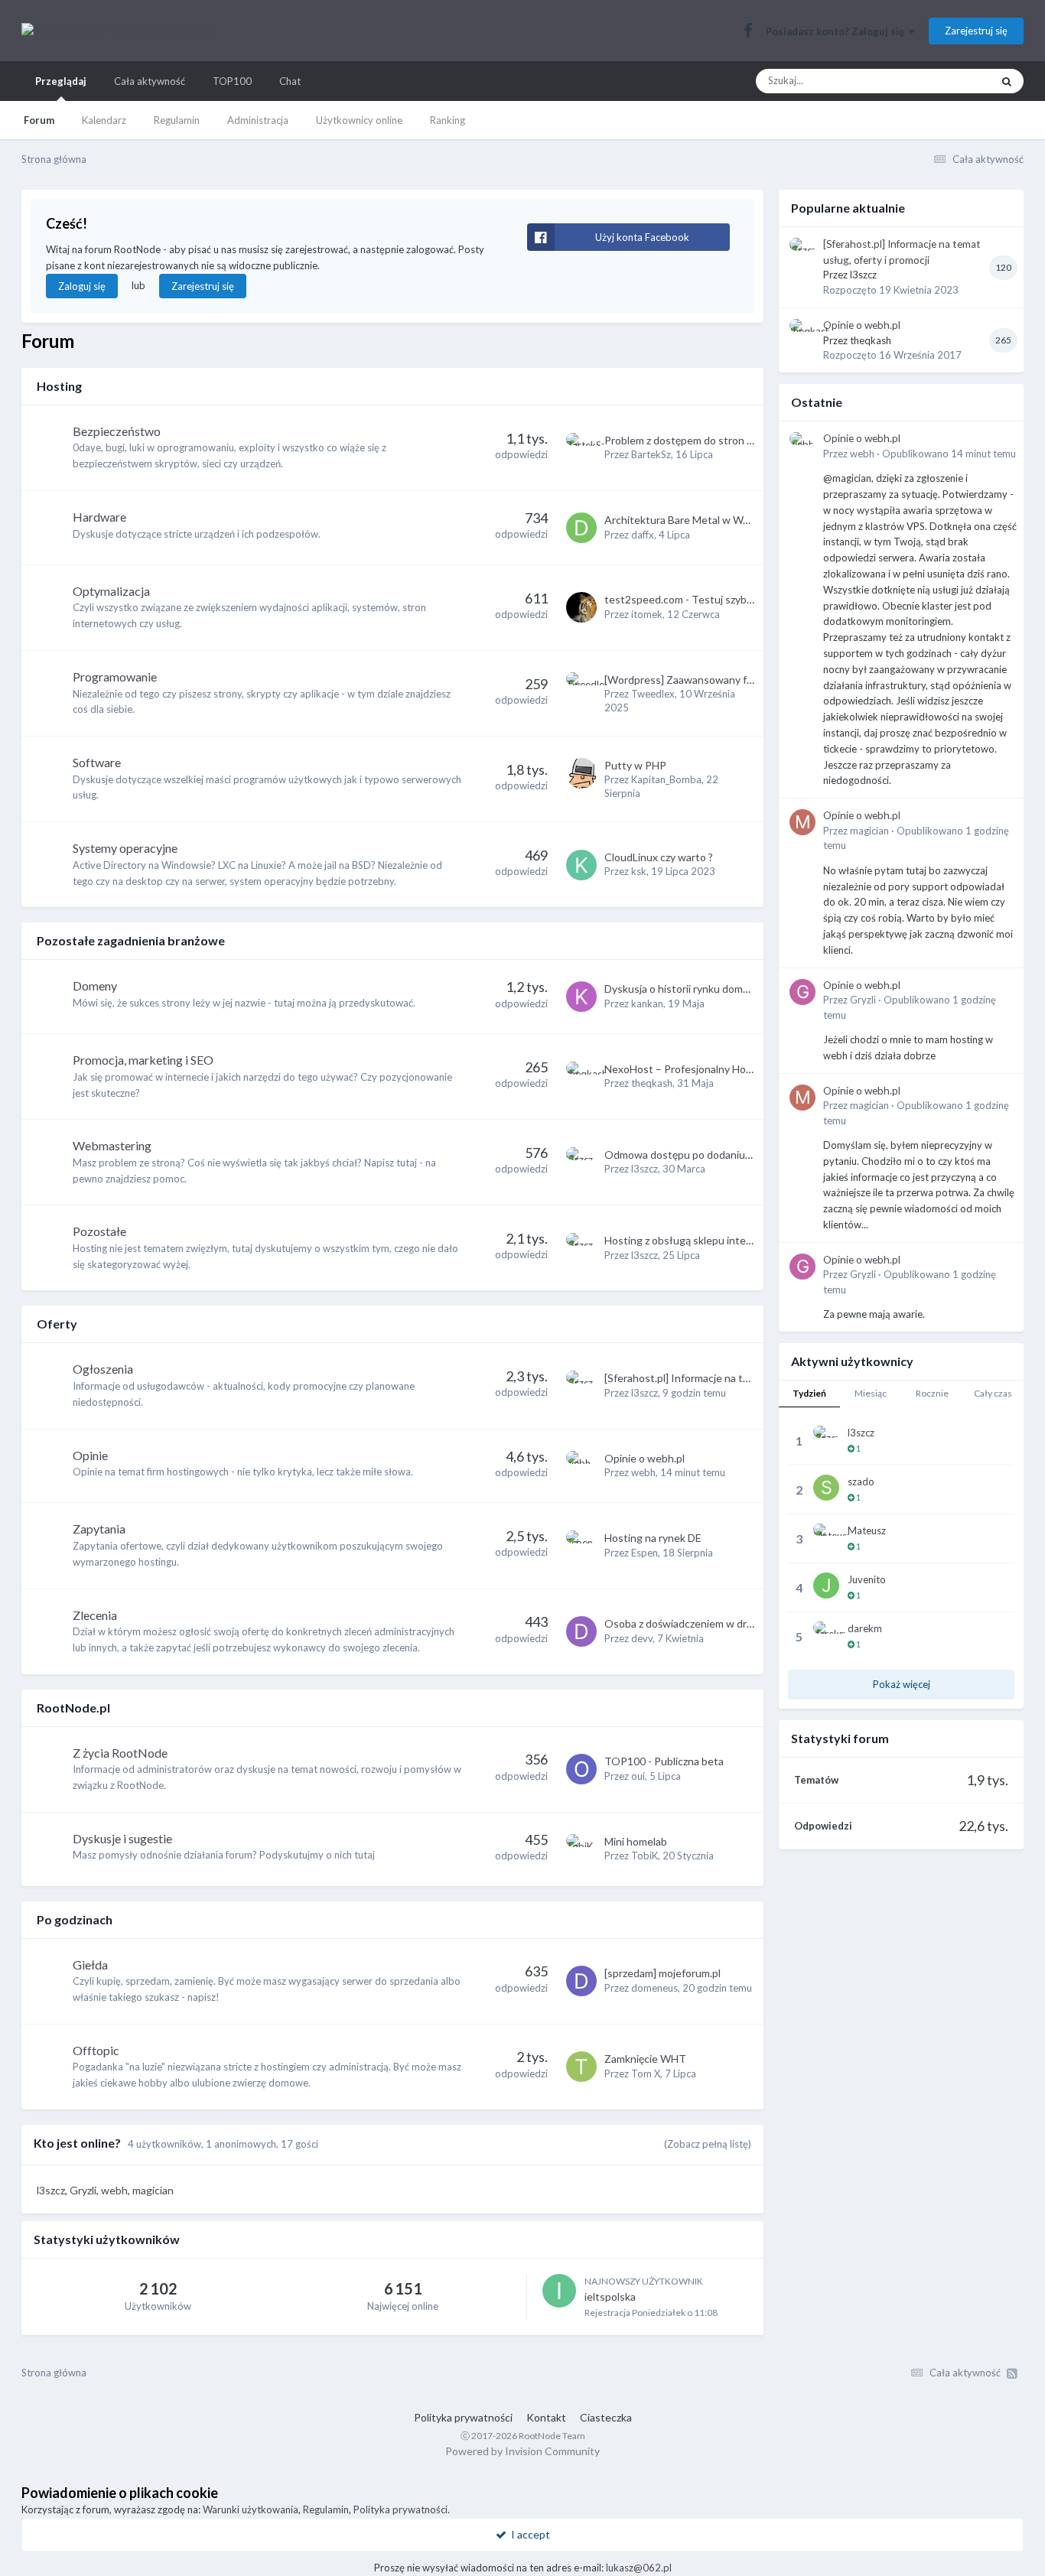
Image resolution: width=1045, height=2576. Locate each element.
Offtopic (96, 2050)
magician (869, 831)
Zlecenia (95, 1615)
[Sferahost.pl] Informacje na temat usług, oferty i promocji (742, 1378)
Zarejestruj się (976, 31)
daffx (643, 535)
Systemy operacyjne (125, 848)
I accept (528, 2534)
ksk (639, 871)
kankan (647, 1003)
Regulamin (177, 120)
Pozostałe (99, 1231)
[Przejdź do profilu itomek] (581, 607)
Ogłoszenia (103, 1369)
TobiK (645, 1856)
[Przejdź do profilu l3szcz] (581, 1163)
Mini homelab (636, 1841)
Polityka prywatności (463, 2417)
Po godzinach (75, 1919)
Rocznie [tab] (932, 1393)
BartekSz (651, 454)
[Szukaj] (1007, 81)
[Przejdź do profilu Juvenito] (826, 1586)
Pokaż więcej (902, 1684)
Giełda (90, 1965)
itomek (647, 614)
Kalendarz (104, 120)
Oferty (57, 1324)
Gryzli (863, 1000)
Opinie (90, 1455)
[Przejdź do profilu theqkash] (581, 1077)
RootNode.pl (73, 1708)
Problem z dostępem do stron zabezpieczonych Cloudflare (742, 440)
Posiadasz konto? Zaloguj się (837, 31)
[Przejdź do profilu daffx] (581, 528)
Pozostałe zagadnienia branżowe (131, 940)
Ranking (448, 120)
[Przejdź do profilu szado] (826, 1488)
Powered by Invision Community (522, 2451)
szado (861, 1482)
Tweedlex (653, 694)
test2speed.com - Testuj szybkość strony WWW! (722, 599)
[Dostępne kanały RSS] (1012, 2373)
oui (638, 1776)
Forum (39, 120)
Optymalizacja (111, 591)
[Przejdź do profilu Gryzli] (802, 992)
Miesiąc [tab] (871, 1393)
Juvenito (867, 1579)
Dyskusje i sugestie (122, 1838)
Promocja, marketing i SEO (143, 1060)
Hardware (99, 517)
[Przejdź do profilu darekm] (826, 1634)
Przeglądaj (61, 81)
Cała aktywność (150, 81)
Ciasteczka (606, 2417)
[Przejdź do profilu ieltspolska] (559, 2291)
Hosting (59, 386)
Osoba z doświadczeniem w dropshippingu (705, 1623)
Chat (290, 81)
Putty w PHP (635, 765)
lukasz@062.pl (639, 2568)
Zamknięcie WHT (645, 2059)
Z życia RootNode (120, 1753)
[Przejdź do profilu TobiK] (581, 1849)
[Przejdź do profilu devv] (581, 1631)
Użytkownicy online (359, 120)
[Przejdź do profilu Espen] (581, 1546)
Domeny (95, 986)
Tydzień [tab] (809, 1393)
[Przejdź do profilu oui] (581, 1769)
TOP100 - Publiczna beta (664, 1761)
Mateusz (867, 1530)
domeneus (654, 1988)
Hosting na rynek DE (653, 1538)
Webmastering (112, 1145)
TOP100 (232, 81)
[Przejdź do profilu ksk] (581, 865)
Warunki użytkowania (251, 2509)
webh (643, 1472)
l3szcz (645, 1169)
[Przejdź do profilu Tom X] (581, 2067)
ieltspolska (610, 2296)
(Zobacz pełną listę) (708, 2144)
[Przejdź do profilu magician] (802, 822)
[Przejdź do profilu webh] (581, 1466)
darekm (865, 1628)
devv (642, 1638)
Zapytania (99, 1529)
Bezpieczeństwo (117, 431)
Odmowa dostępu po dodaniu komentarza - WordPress (735, 1155)
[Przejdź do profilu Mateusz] (826, 1537)
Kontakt (546, 2417)
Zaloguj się (82, 286)
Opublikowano (949, 454)
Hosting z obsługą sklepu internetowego (702, 1240)
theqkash (652, 1083)
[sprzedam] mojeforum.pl (662, 1973)
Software (97, 762)
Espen (645, 1553)
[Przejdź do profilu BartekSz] (581, 448)
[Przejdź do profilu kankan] (581, 997)
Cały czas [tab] (993, 1393)
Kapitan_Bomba (666, 779)
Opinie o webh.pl (645, 1458)
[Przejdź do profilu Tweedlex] (581, 688)
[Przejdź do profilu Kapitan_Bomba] (581, 773)
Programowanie (115, 677)
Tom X (646, 2073)
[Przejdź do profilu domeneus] (581, 1981)
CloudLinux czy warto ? (659, 857)
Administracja (258, 120)
